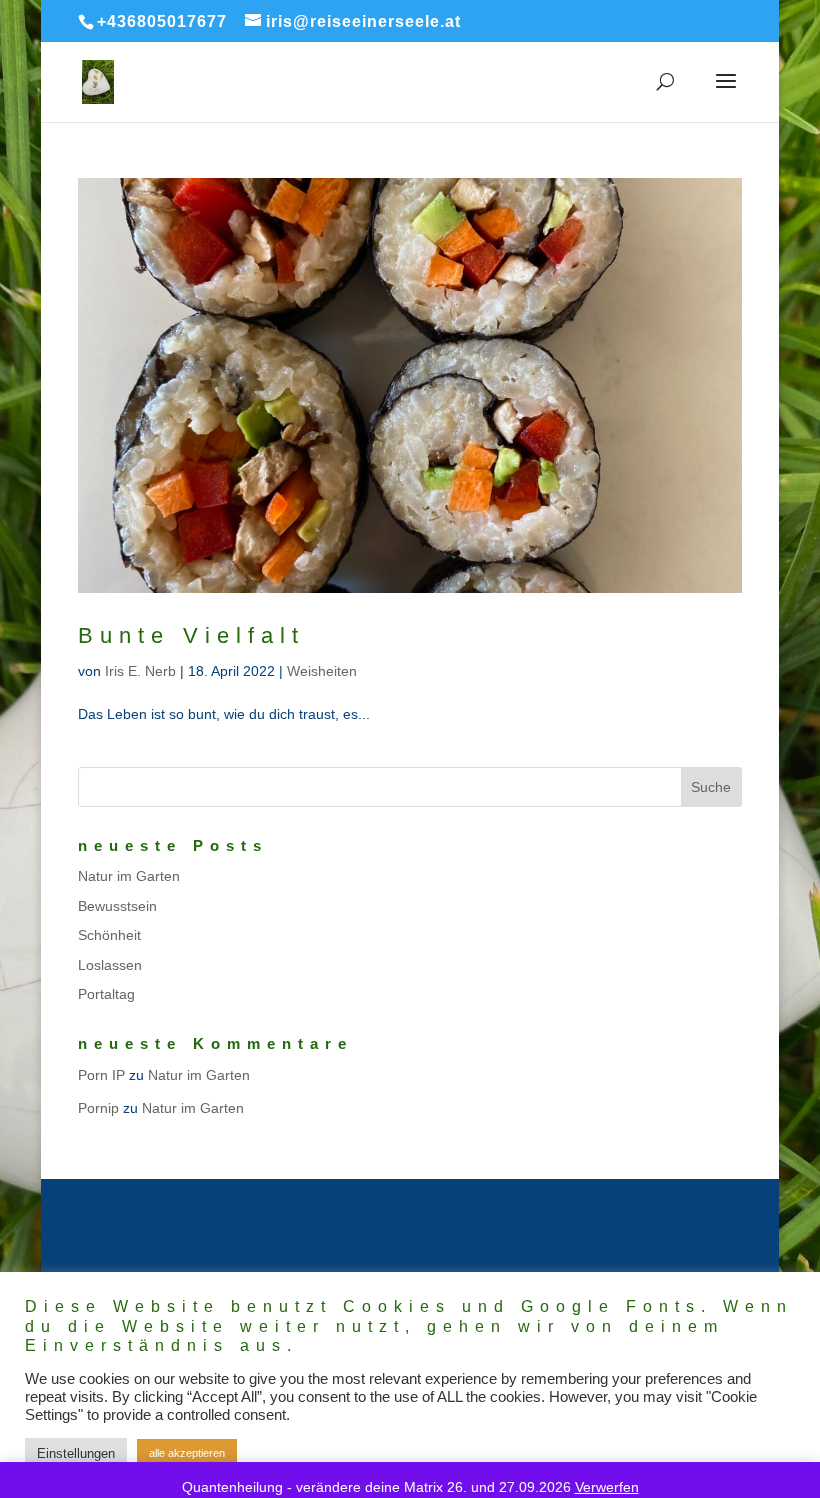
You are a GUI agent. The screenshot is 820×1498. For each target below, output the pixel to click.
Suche (711, 787)
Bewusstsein (117, 906)
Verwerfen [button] (607, 1487)
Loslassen (110, 965)
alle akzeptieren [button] (187, 1453)
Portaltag (106, 994)
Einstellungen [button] (76, 1453)
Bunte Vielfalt (191, 635)
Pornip (98, 1108)
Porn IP (101, 1075)
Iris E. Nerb (140, 671)
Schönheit (109, 935)
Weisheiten (322, 671)
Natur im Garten (129, 876)
